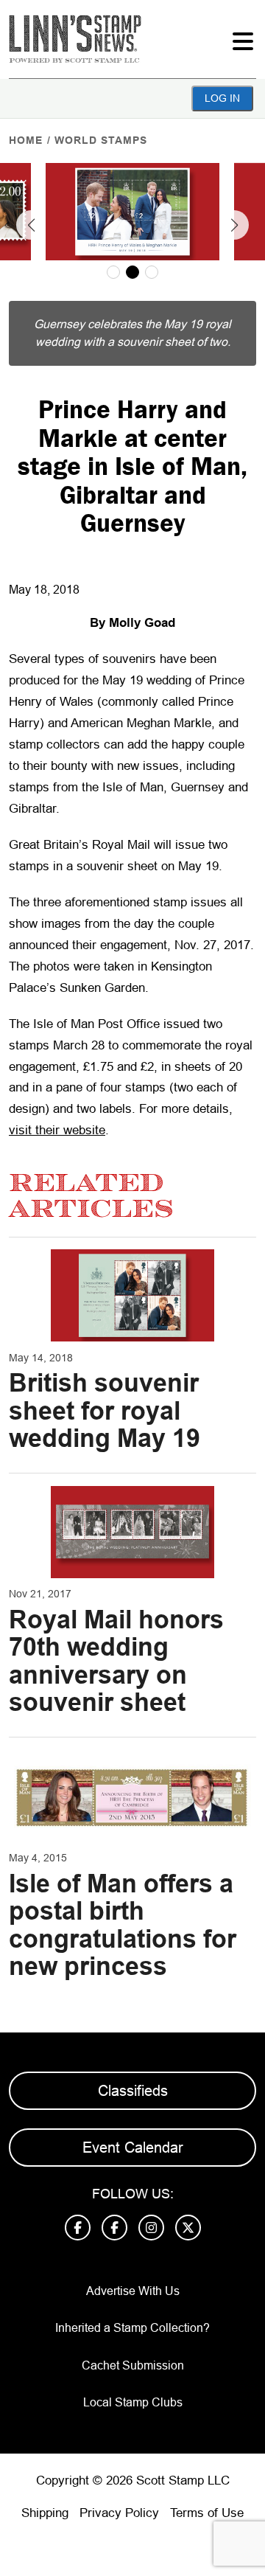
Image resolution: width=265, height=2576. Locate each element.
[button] (31, 225)
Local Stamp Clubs (133, 2402)
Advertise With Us (133, 2291)
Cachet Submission (133, 2365)
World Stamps (101, 140)
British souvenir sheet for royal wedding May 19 (105, 1410)
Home (26, 140)
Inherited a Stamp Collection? (132, 2328)
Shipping (45, 2513)
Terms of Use (207, 2513)
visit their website (57, 1130)
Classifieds (133, 2091)
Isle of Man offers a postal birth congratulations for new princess (123, 1925)
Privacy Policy (119, 2513)
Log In (222, 98)
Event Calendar (133, 2148)
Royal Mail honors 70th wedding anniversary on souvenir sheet (116, 1661)
